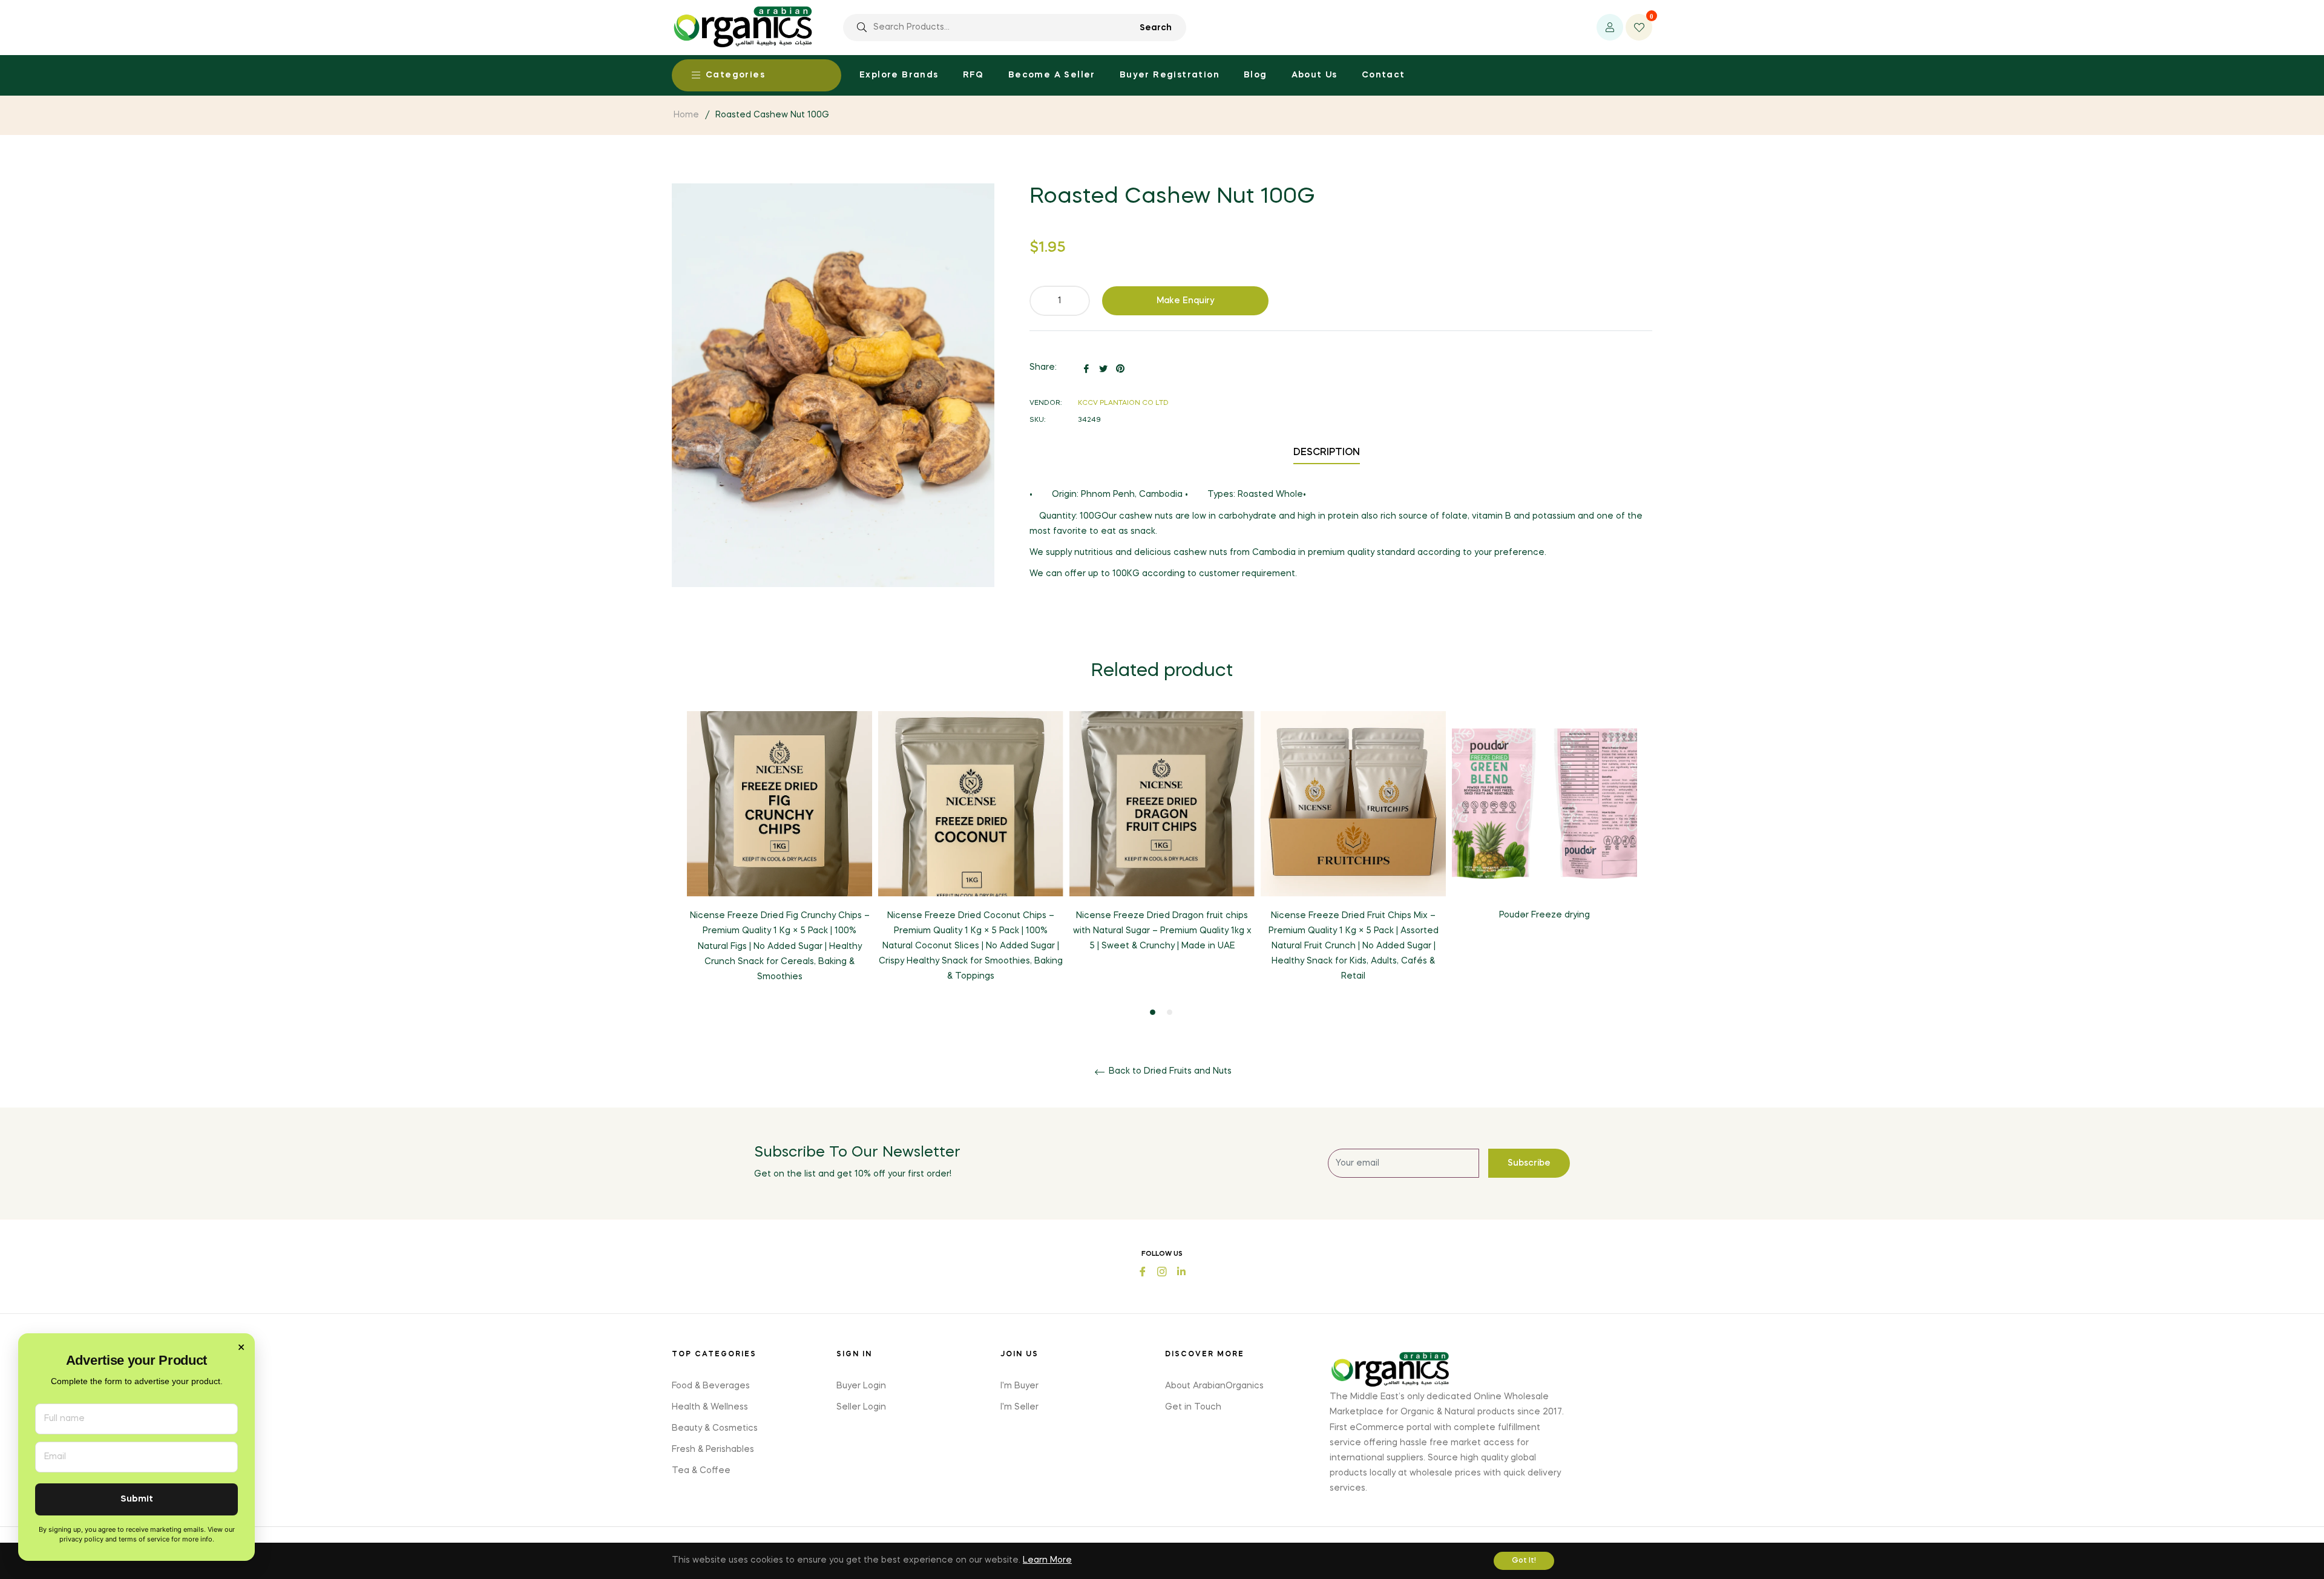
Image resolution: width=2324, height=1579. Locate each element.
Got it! (1524, 1561)
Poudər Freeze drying (1544, 915)
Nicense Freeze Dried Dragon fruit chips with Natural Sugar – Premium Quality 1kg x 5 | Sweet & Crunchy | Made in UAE (1162, 931)
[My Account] (1610, 27)
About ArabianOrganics (1214, 1386)
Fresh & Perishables (713, 1449)
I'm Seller (1019, 1407)
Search (1156, 28)
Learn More (1047, 1560)
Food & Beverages (711, 1386)
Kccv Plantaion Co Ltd (1123, 403)
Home (686, 115)
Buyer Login (861, 1386)
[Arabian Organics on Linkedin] (1181, 1271)
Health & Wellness (710, 1407)
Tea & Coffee (701, 1471)
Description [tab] (1327, 453)
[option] (780, 857)
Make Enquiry (1186, 301)
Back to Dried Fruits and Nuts (1169, 1071)
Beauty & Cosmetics (715, 1428)
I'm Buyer (1019, 1386)
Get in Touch (1193, 1407)
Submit (137, 1499)
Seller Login (861, 1407)
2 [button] (1170, 1012)
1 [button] (1153, 1012)
